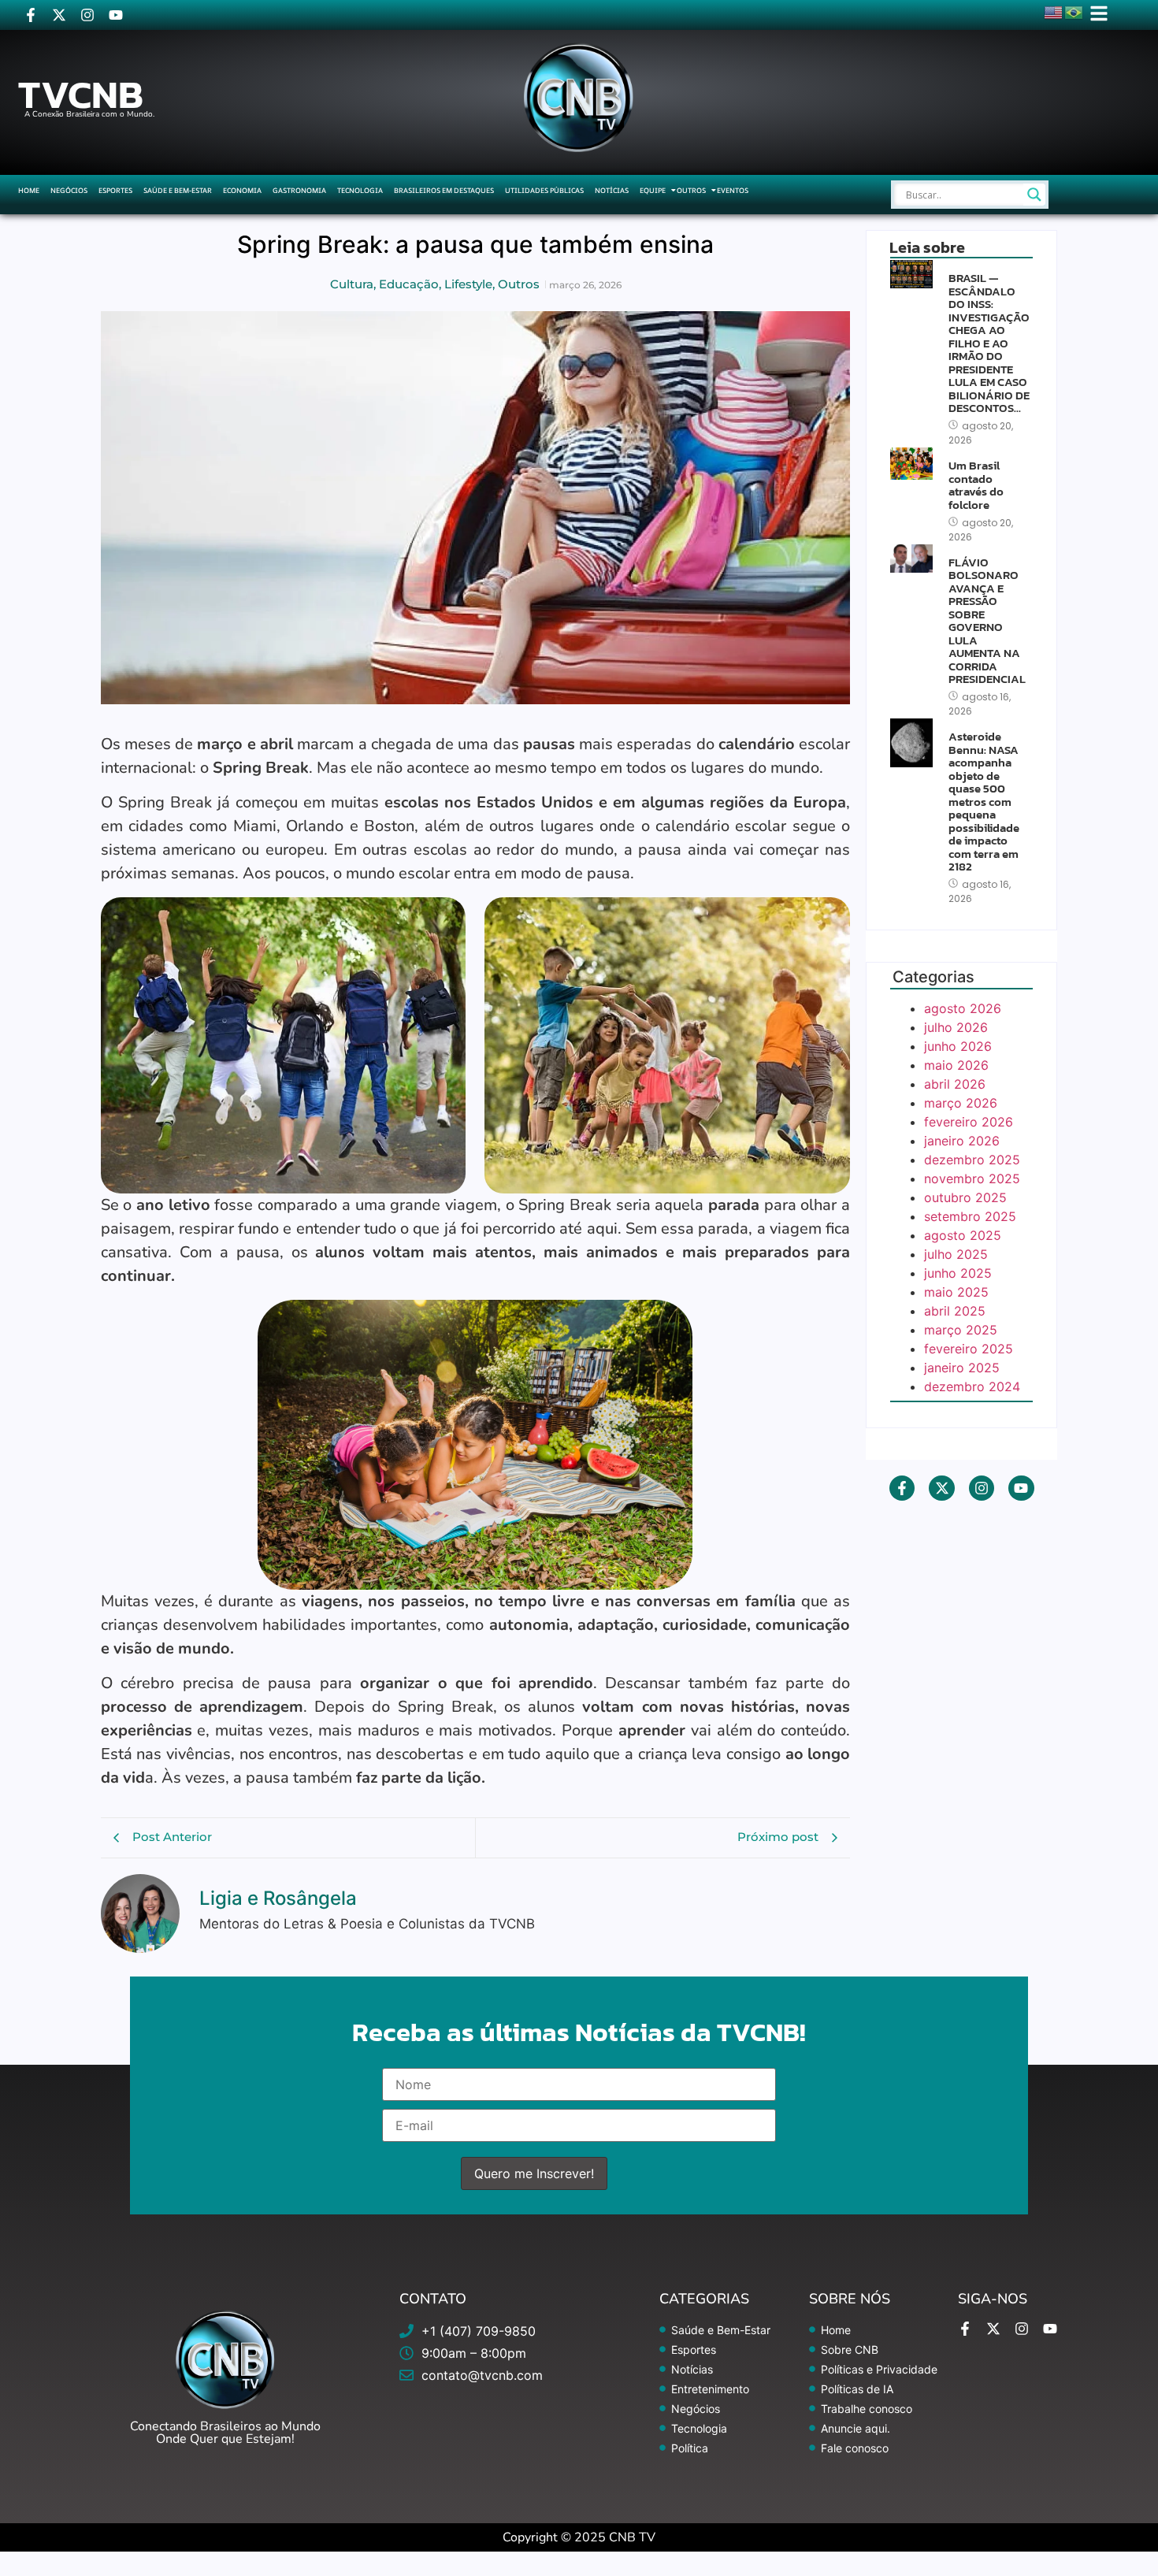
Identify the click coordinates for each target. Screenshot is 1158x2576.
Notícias (612, 190)
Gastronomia (299, 190)
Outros (691, 190)
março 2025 (961, 1330)
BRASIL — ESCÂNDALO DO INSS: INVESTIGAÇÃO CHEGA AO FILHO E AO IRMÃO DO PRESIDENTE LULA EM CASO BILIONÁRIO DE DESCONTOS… (989, 343)
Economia (242, 190)
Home (29, 190)
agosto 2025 (963, 1235)
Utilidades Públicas (544, 190)
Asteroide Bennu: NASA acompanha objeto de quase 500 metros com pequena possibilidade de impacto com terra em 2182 (984, 802)
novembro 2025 (972, 1179)
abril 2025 (955, 1311)
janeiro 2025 (962, 1368)
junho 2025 (958, 1273)
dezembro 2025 (972, 1160)
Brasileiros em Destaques (444, 190)
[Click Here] (1099, 13)
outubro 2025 (965, 1197)
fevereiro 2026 (969, 1122)
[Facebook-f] (31, 15)
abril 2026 (955, 1084)
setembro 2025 (970, 1216)
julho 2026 (956, 1027)
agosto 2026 (963, 1008)
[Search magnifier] (1034, 195)
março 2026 (961, 1103)
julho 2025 (956, 1254)
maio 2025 (956, 1292)
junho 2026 (958, 1046)
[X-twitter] (59, 15)
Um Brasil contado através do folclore (976, 485)
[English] (1054, 11)
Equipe (653, 190)
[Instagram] (87, 15)
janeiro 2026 (962, 1141)
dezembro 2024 (972, 1386)
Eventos (733, 190)
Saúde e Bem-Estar (178, 190)
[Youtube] (116, 15)
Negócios (69, 190)
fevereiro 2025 (969, 1349)
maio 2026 (956, 1065)
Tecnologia (360, 190)
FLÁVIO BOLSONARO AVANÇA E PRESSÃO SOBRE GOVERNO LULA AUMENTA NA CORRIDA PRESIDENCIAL (987, 621)
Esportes (115, 190)
